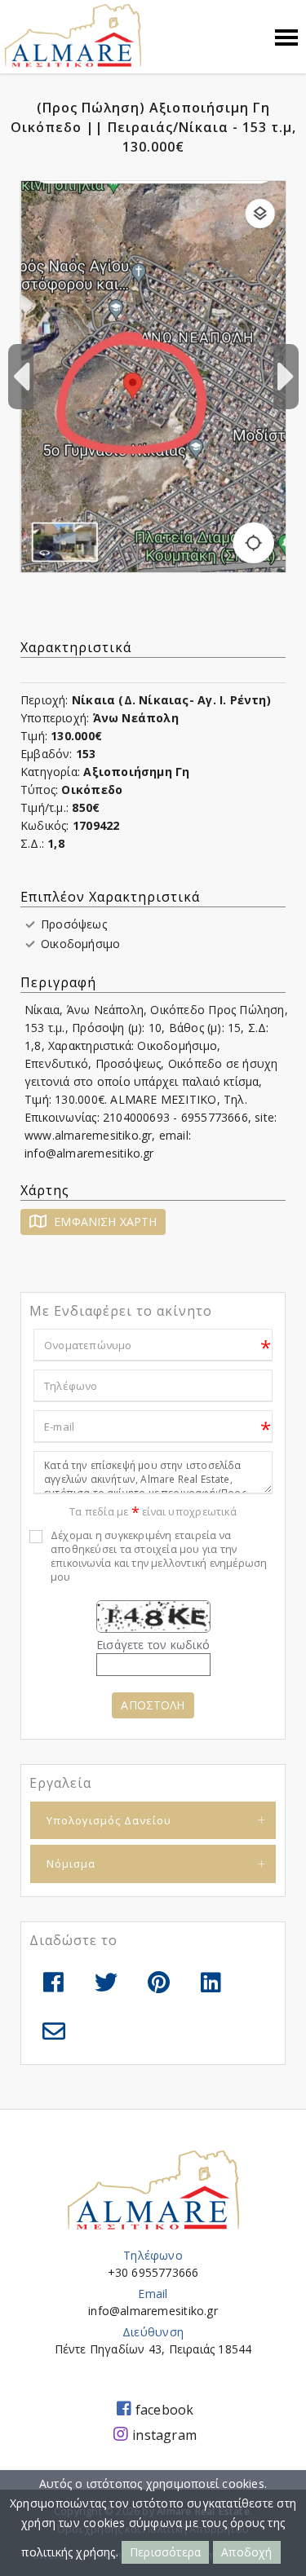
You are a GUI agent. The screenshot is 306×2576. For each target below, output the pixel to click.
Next (286, 377)
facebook (165, 2410)
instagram (164, 2435)
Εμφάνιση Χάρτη (104, 1222)
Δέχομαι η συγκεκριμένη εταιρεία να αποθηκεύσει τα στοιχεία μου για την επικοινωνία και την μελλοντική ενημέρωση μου (159, 1556)
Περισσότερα (165, 2552)
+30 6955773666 (153, 2272)
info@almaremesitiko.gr (153, 2311)
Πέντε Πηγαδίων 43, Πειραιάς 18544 (153, 2349)
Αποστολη (153, 1705)
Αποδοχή (246, 2552)
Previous (20, 377)
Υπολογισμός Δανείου (109, 1820)
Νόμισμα (71, 1864)
